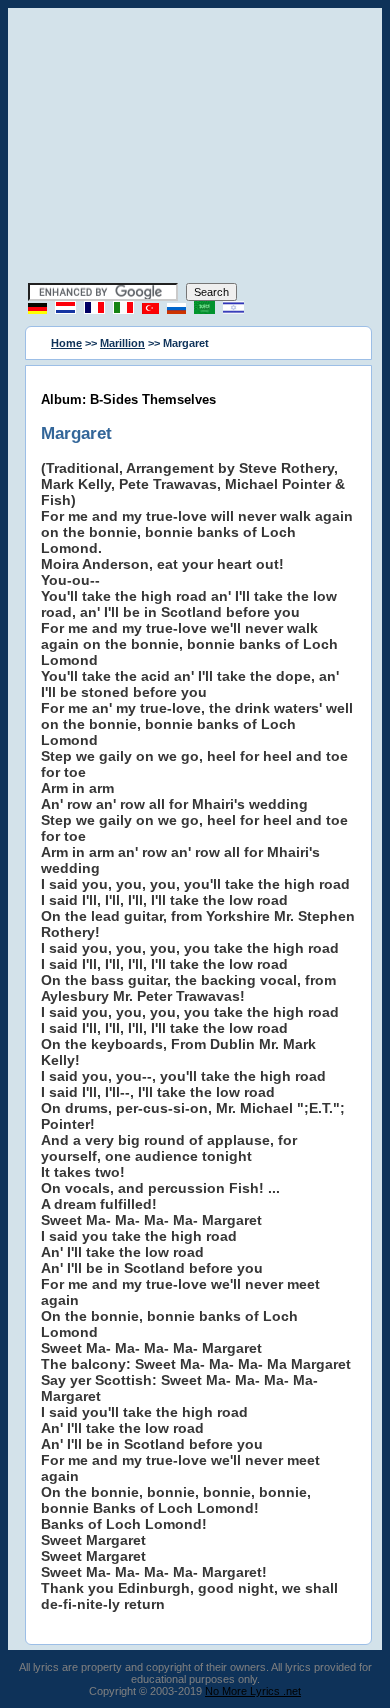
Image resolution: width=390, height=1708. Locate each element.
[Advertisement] (195, 148)
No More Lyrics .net (253, 1691)
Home (66, 343)
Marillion (122, 343)
